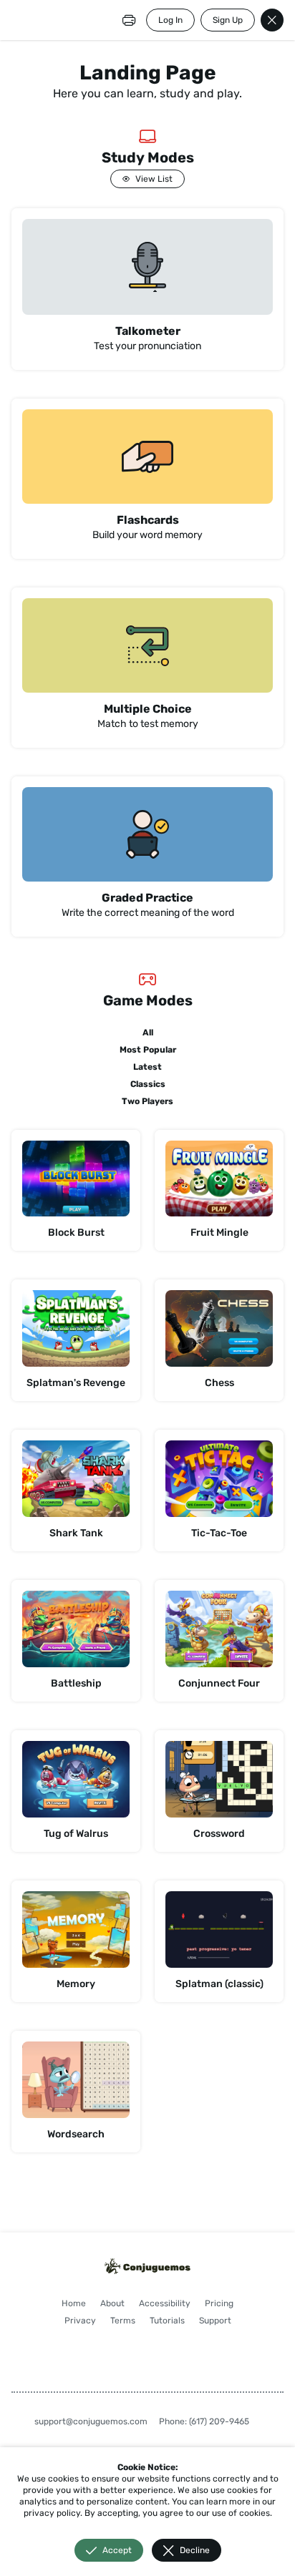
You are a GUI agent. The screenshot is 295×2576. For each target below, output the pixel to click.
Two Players (147, 1101)
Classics (148, 1084)
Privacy (80, 2321)
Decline (195, 2550)
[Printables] (129, 20)
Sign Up (228, 20)
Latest (147, 1067)
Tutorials (167, 2321)
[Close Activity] (272, 20)
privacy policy (52, 2513)
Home (74, 2303)
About (112, 2303)
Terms (123, 2321)
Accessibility (165, 2303)
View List (154, 179)
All (148, 1033)
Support (215, 2321)
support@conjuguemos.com (91, 2421)
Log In (170, 20)
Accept (117, 2550)
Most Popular (148, 1050)
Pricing (219, 2303)
